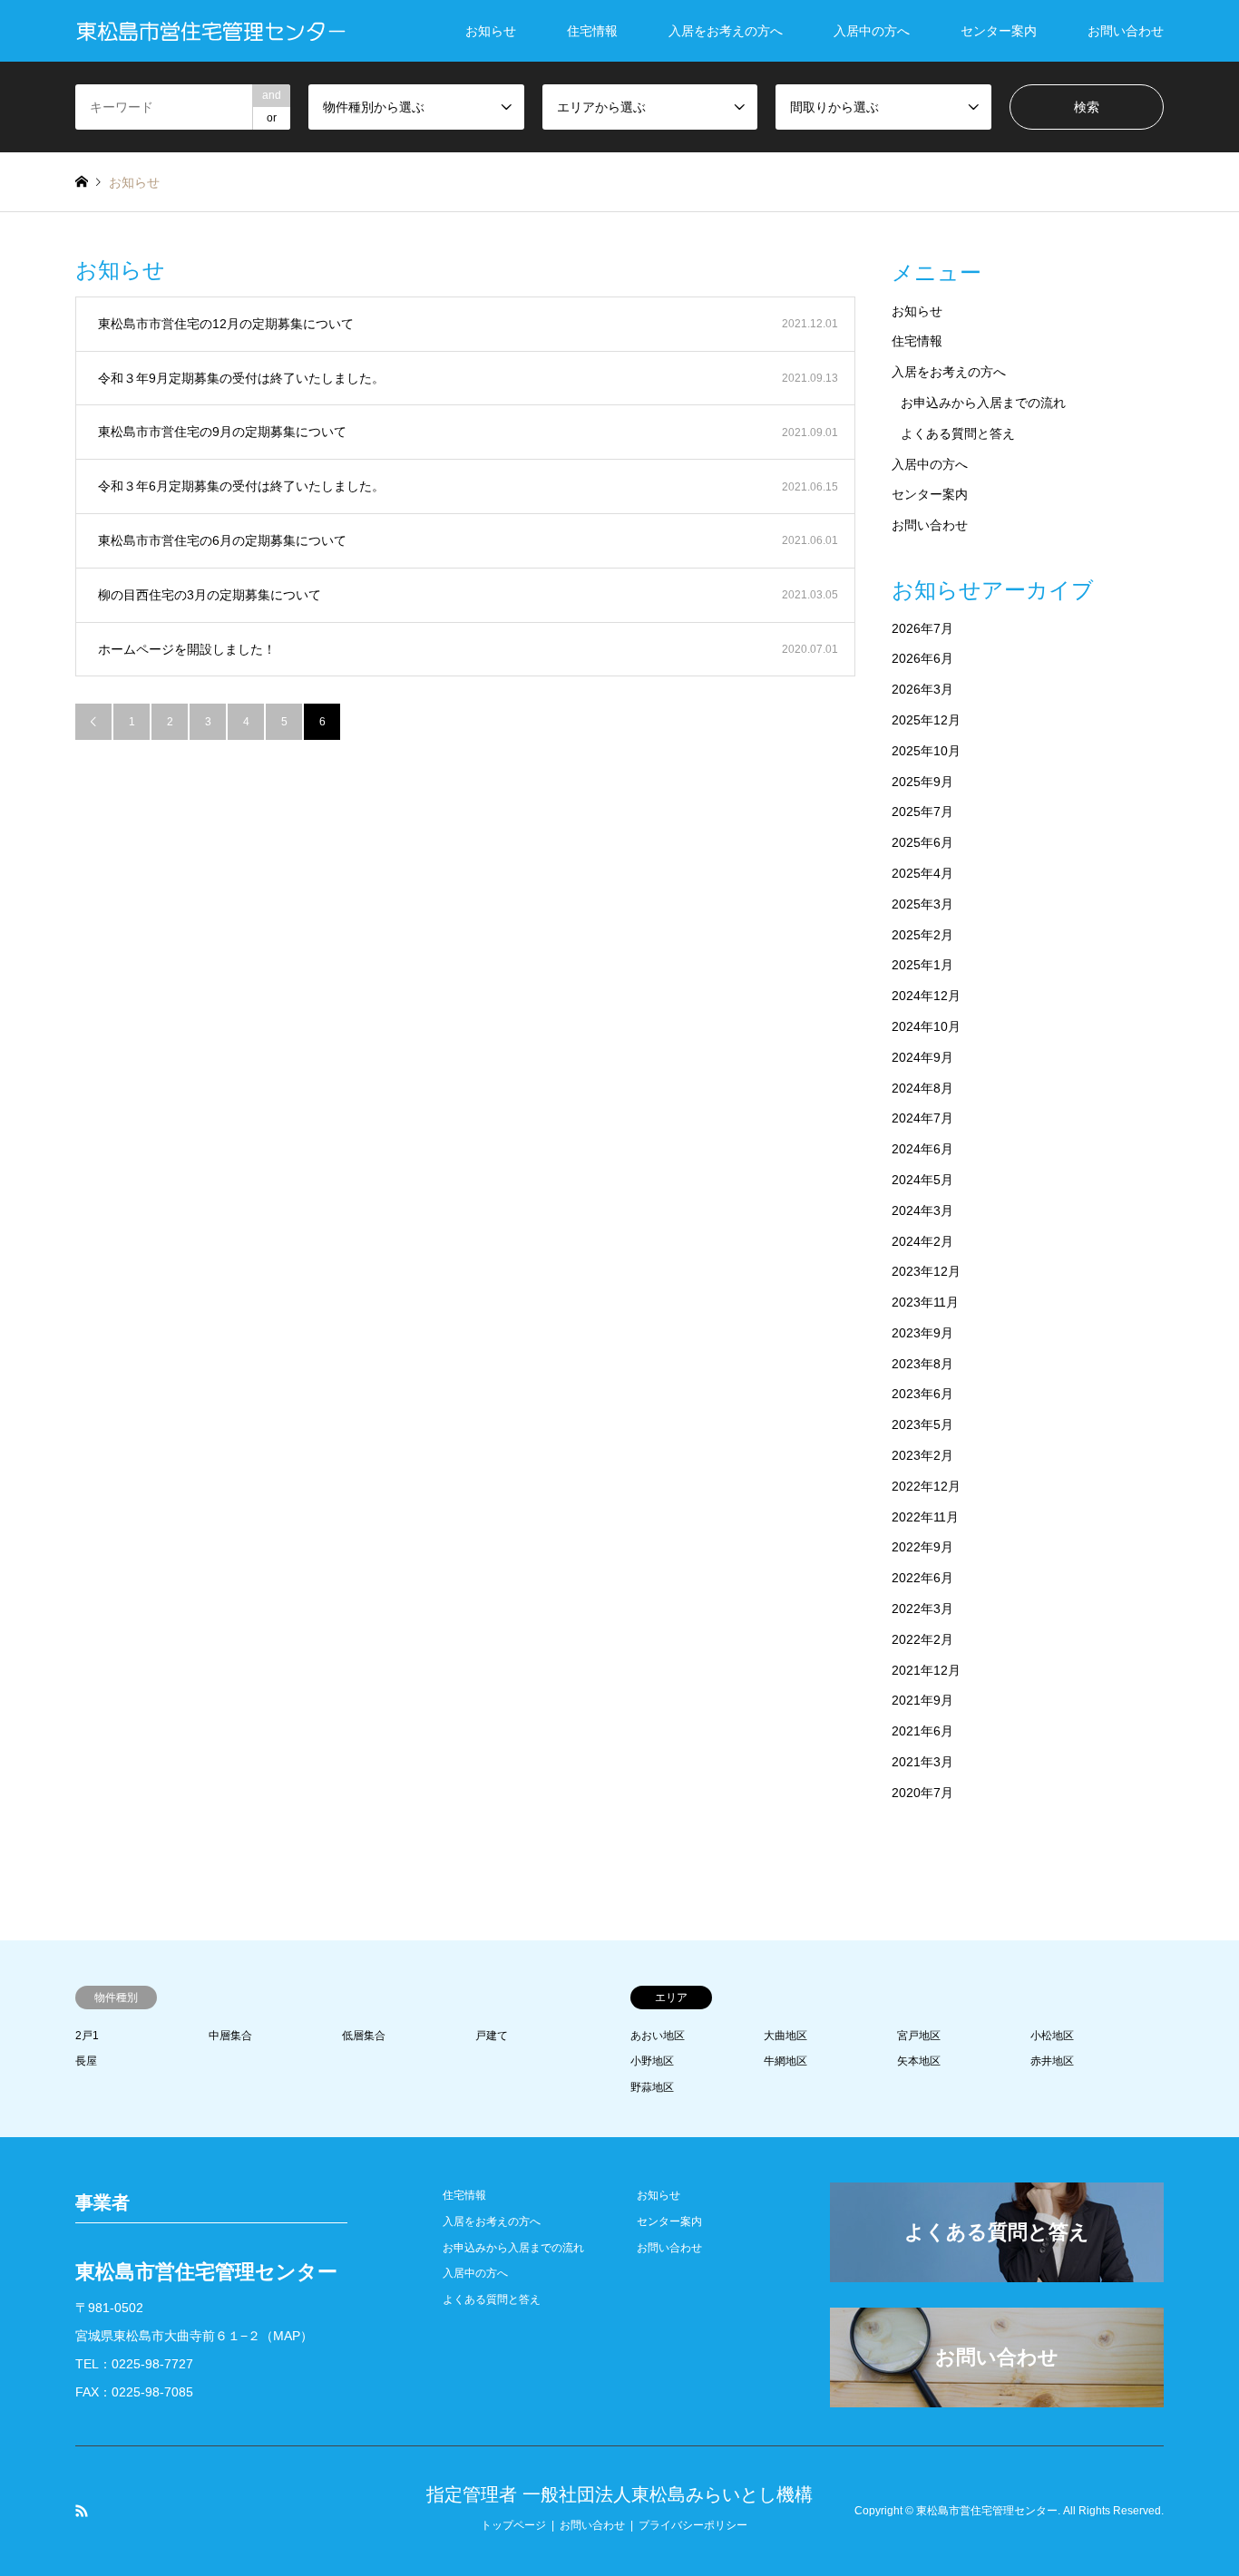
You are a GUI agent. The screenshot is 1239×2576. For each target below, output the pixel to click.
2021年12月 (926, 1670)
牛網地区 (785, 2061)
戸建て (492, 2036)
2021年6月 (922, 1731)
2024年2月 (922, 1241)
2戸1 (87, 2036)
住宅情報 (592, 31)
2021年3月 (922, 1762)
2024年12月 (926, 996)
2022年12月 (926, 1486)
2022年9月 (922, 1547)
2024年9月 (922, 1057)
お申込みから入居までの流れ (983, 403)
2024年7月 (922, 1118)
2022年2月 (922, 1639)
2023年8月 (922, 1364)
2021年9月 (922, 1700)
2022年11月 (925, 1517)
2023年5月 (922, 1424)
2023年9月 (922, 1333)
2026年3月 (922, 689)
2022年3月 (922, 1609)
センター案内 (999, 31)
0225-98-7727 (152, 2364)
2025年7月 (922, 812)
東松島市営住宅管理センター (987, 2511)
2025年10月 (926, 751)
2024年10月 (926, 1026)
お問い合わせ (1126, 31)
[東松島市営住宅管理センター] (211, 31)
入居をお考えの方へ (726, 31)
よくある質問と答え (958, 433)
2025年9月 (922, 782)
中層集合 (230, 2036)
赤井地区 (1052, 2061)
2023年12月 (926, 1271)
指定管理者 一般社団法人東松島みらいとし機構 (619, 2494)
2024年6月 (922, 1149)
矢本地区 (919, 2061)
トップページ (513, 2525)
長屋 (86, 2061)
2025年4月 (922, 873)
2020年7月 (922, 1793)
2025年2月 (922, 935)
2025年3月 (922, 904)
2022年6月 (922, 1578)
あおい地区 (658, 2036)
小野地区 (652, 2061)
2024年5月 (922, 1180)
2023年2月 (922, 1455)
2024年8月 (922, 1088)
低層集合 (364, 2036)
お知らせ (491, 31)
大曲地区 (785, 2036)
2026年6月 (922, 658)
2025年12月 (926, 720)
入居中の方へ (872, 31)
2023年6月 (922, 1394)
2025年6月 (922, 842)
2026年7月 (922, 628)
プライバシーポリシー (693, 2525)
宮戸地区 (919, 2036)
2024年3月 (922, 1210)
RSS (82, 2511)
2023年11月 (925, 1302)
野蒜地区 (652, 2087)
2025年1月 (922, 965)
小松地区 (1052, 2036)
